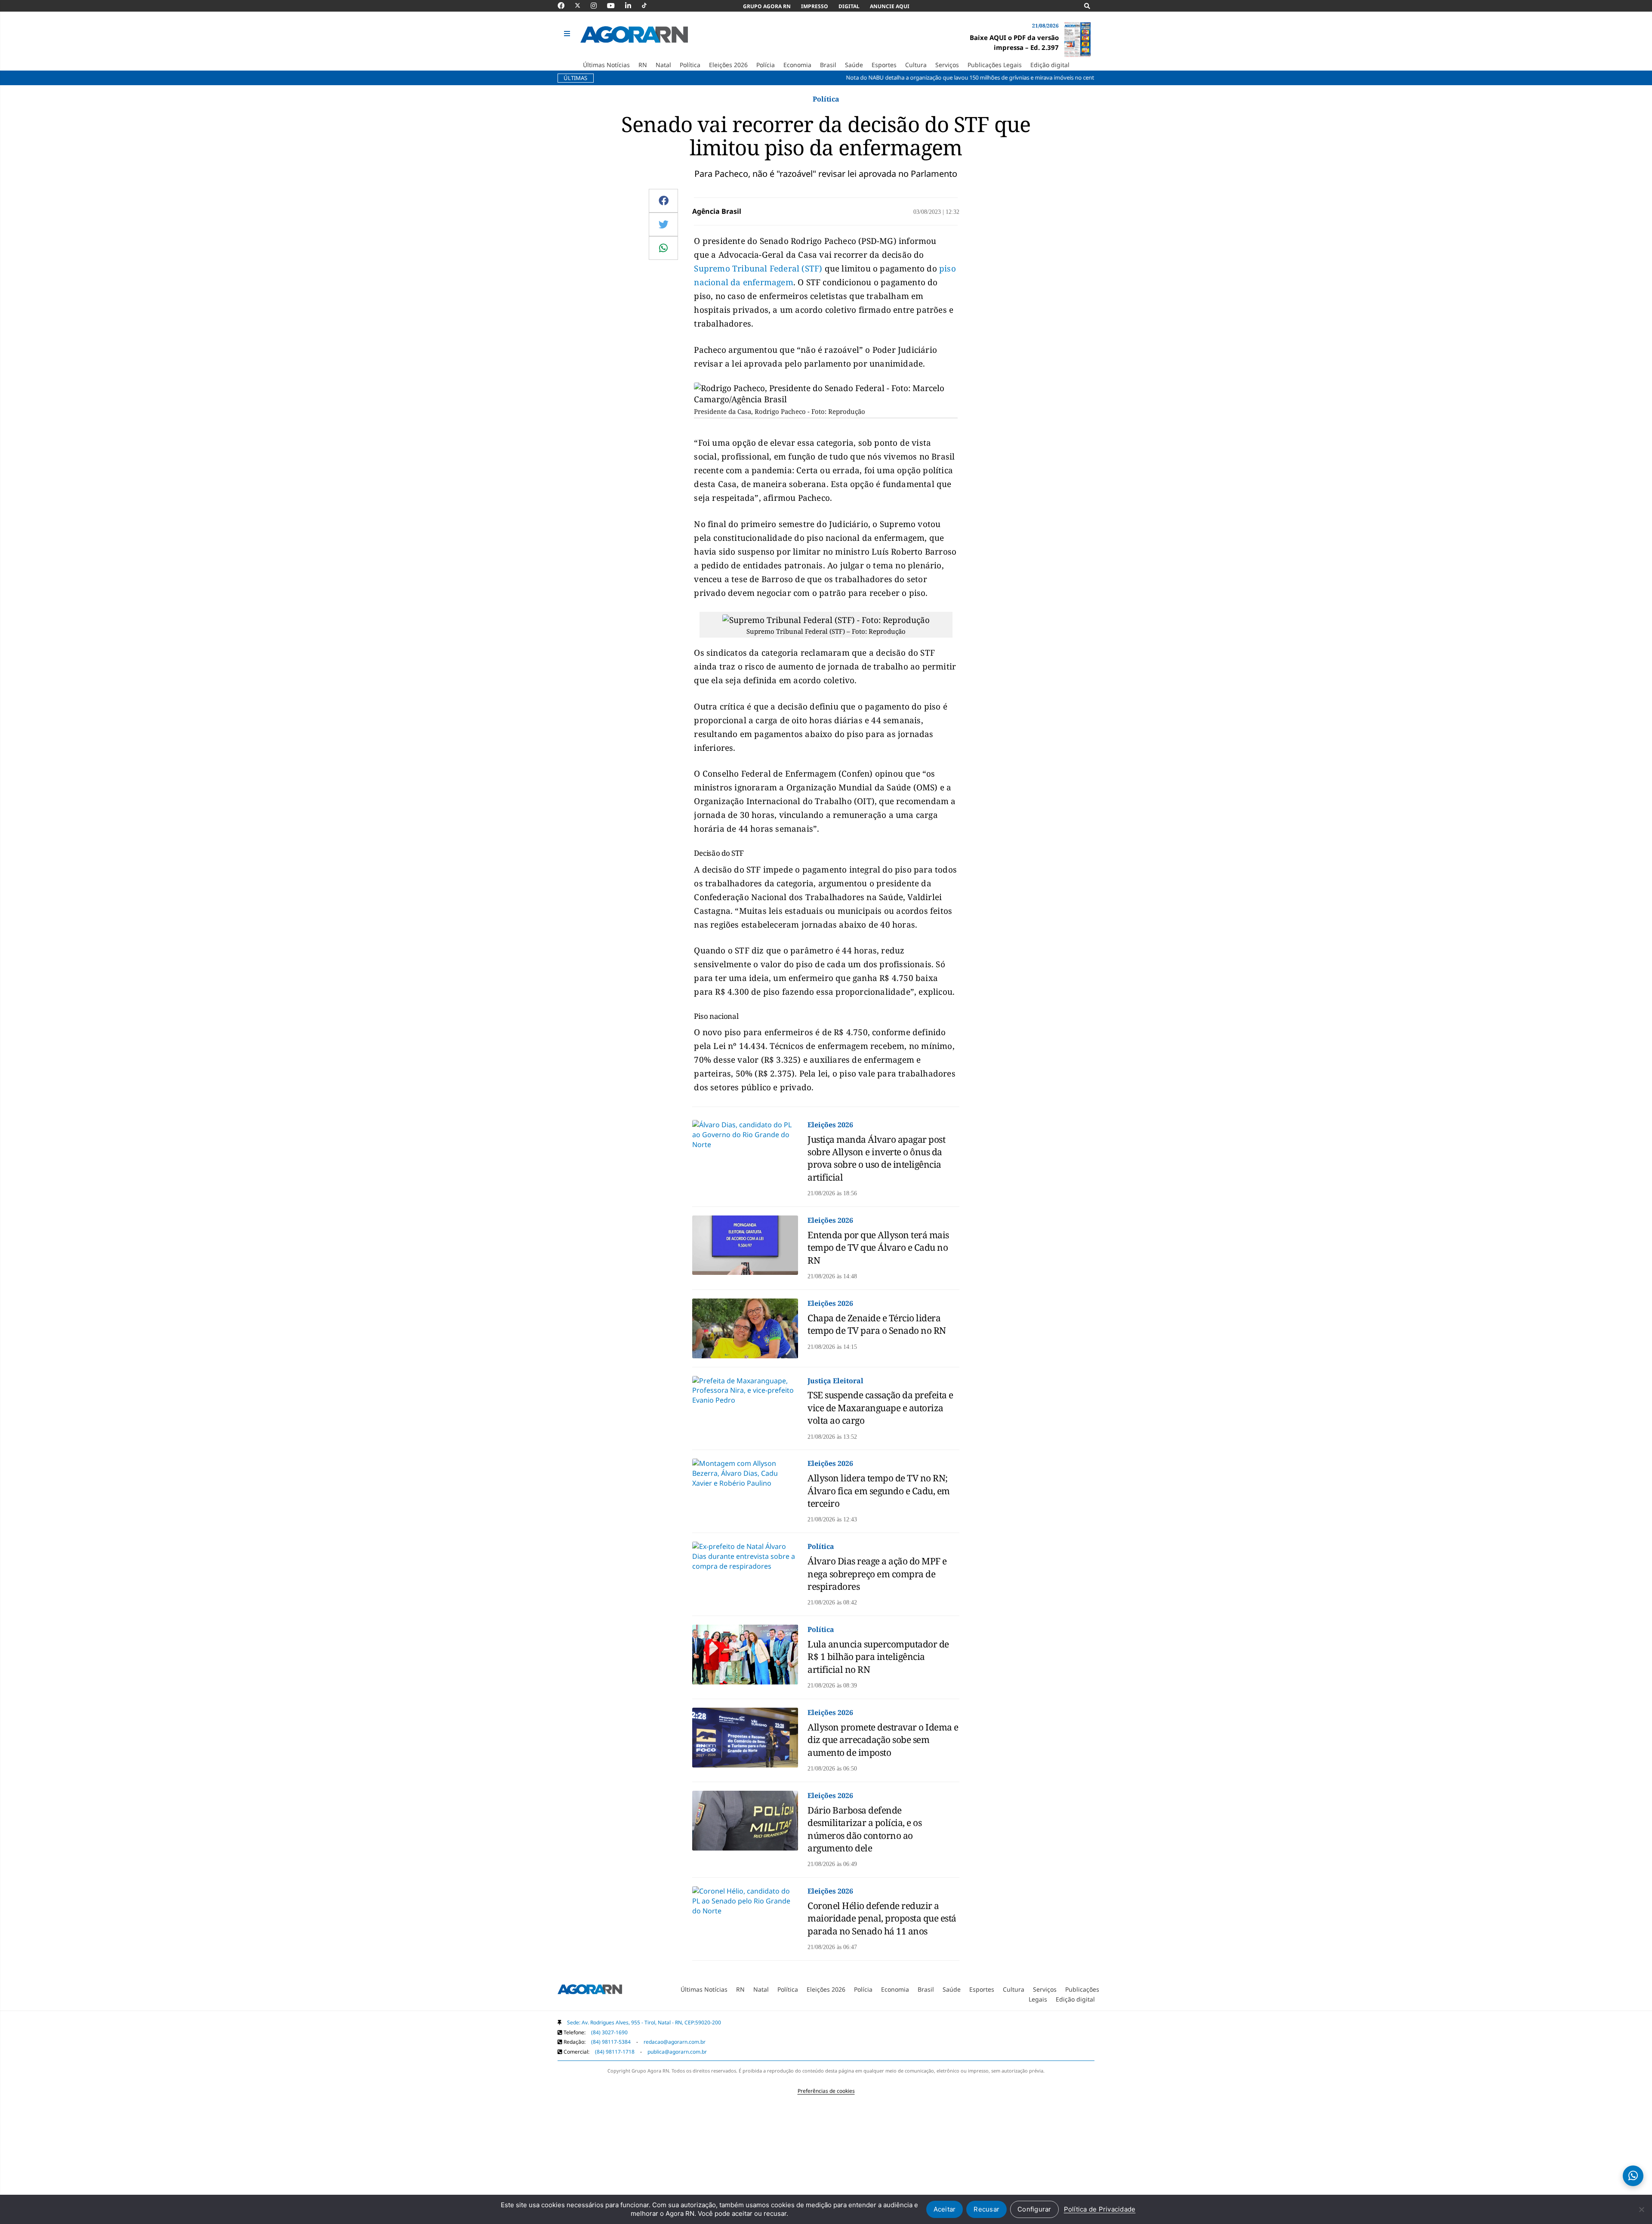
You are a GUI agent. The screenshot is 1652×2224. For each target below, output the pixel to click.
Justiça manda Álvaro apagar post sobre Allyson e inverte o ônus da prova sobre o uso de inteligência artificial (876, 1158)
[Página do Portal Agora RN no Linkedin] (632, 6)
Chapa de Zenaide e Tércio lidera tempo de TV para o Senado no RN (877, 1324)
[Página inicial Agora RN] (590, 1991)
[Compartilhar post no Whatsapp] (663, 248)
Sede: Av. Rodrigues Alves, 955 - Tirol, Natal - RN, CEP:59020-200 (644, 2022)
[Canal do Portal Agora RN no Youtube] (615, 6)
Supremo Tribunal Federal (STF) (758, 268)
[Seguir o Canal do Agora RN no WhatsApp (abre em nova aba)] (1633, 2176)
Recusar (986, 2209)
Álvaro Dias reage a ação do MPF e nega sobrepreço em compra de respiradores (877, 1574)
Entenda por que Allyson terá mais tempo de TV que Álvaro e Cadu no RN (878, 1248)
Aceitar (945, 2209)
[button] (568, 34)
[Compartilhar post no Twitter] (664, 224)
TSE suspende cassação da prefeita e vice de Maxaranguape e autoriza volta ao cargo (880, 1408)
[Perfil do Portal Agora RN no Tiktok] (649, 6)
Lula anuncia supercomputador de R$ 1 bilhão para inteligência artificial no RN (878, 1657)
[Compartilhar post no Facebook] (664, 200)
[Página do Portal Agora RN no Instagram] (598, 6)
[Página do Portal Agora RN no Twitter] (583, 6)
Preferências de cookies (826, 2091)
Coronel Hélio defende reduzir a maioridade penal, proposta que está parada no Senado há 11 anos (882, 1918)
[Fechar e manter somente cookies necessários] (1641, 2209)
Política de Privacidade (1100, 2209)
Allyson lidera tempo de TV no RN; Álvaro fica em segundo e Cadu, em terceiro (879, 1491)
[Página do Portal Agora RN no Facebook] (565, 6)
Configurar (1034, 2209)
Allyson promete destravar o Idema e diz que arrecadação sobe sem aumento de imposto (883, 1740)
